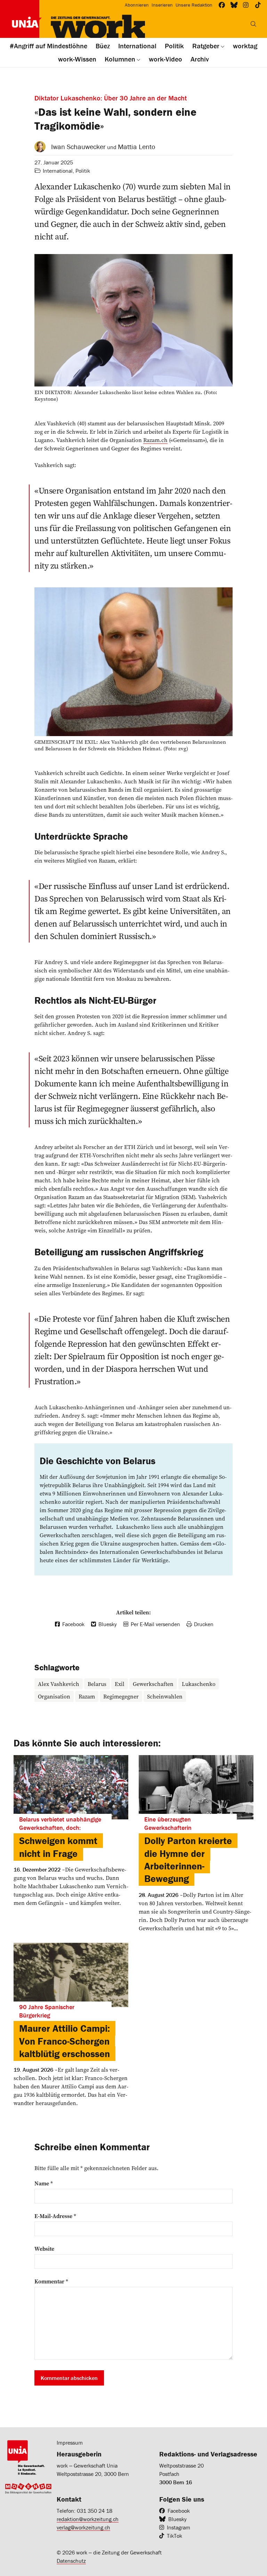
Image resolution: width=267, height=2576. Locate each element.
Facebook (179, 2511)
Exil (120, 1684)
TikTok (175, 2536)
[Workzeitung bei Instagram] (246, 5)
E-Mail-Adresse (55, 2216)
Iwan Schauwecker (78, 146)
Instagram (179, 2527)
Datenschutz (71, 2561)
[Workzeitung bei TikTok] (258, 5)
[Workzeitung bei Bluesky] (234, 5)
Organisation (54, 1696)
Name (44, 2183)
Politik (83, 171)
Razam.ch (155, 440)
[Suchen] (253, 24)
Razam (87, 1696)
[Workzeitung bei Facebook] (222, 5)
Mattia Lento (136, 146)
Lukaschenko (199, 1684)
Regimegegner (121, 1696)
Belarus (97, 1684)
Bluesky (177, 2519)
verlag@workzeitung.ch (83, 2527)
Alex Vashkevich (59, 1684)
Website (44, 2249)
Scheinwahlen (165, 1696)
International (58, 171)
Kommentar (51, 2281)
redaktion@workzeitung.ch (88, 2519)
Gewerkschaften (153, 1684)
